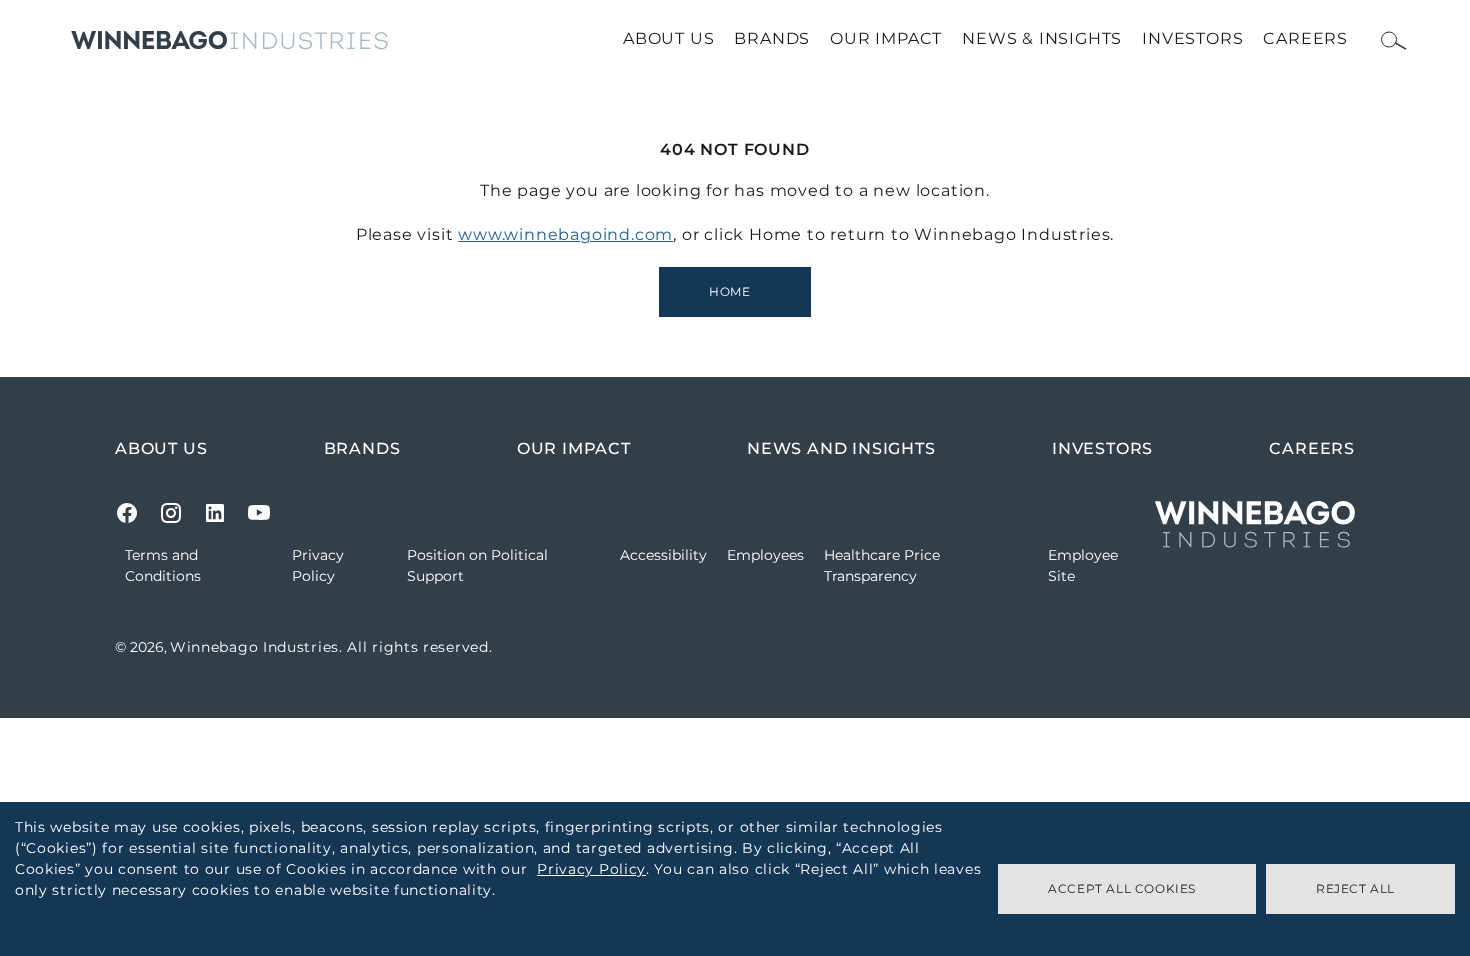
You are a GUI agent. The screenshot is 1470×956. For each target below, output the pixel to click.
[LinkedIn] (215, 513)
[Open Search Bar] (1394, 40)
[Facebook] (127, 513)
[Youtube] (259, 513)
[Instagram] (171, 513)
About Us (668, 38)
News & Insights (1042, 38)
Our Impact (886, 38)
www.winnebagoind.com (565, 234)
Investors (1192, 38)
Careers (1305, 38)
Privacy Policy (591, 869)
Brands (772, 38)
